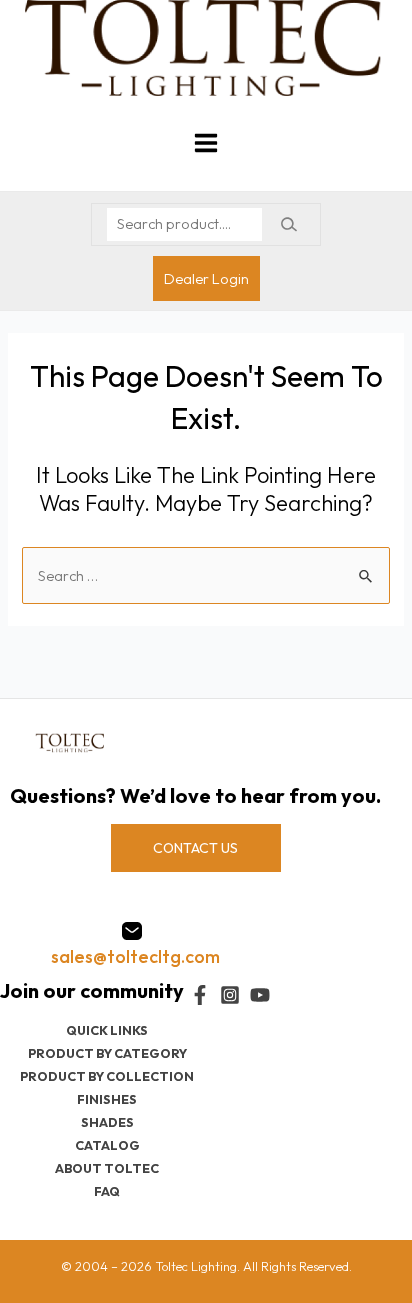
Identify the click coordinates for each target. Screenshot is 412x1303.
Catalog (107, 1145)
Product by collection (107, 1076)
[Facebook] (200, 995)
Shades (107, 1122)
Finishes (107, 1099)
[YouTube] (260, 995)
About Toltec (107, 1168)
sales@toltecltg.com (135, 956)
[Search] (288, 224)
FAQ (107, 1191)
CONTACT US (195, 848)
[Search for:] (205, 575)
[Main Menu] (206, 143)
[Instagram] (230, 995)
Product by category (107, 1053)
